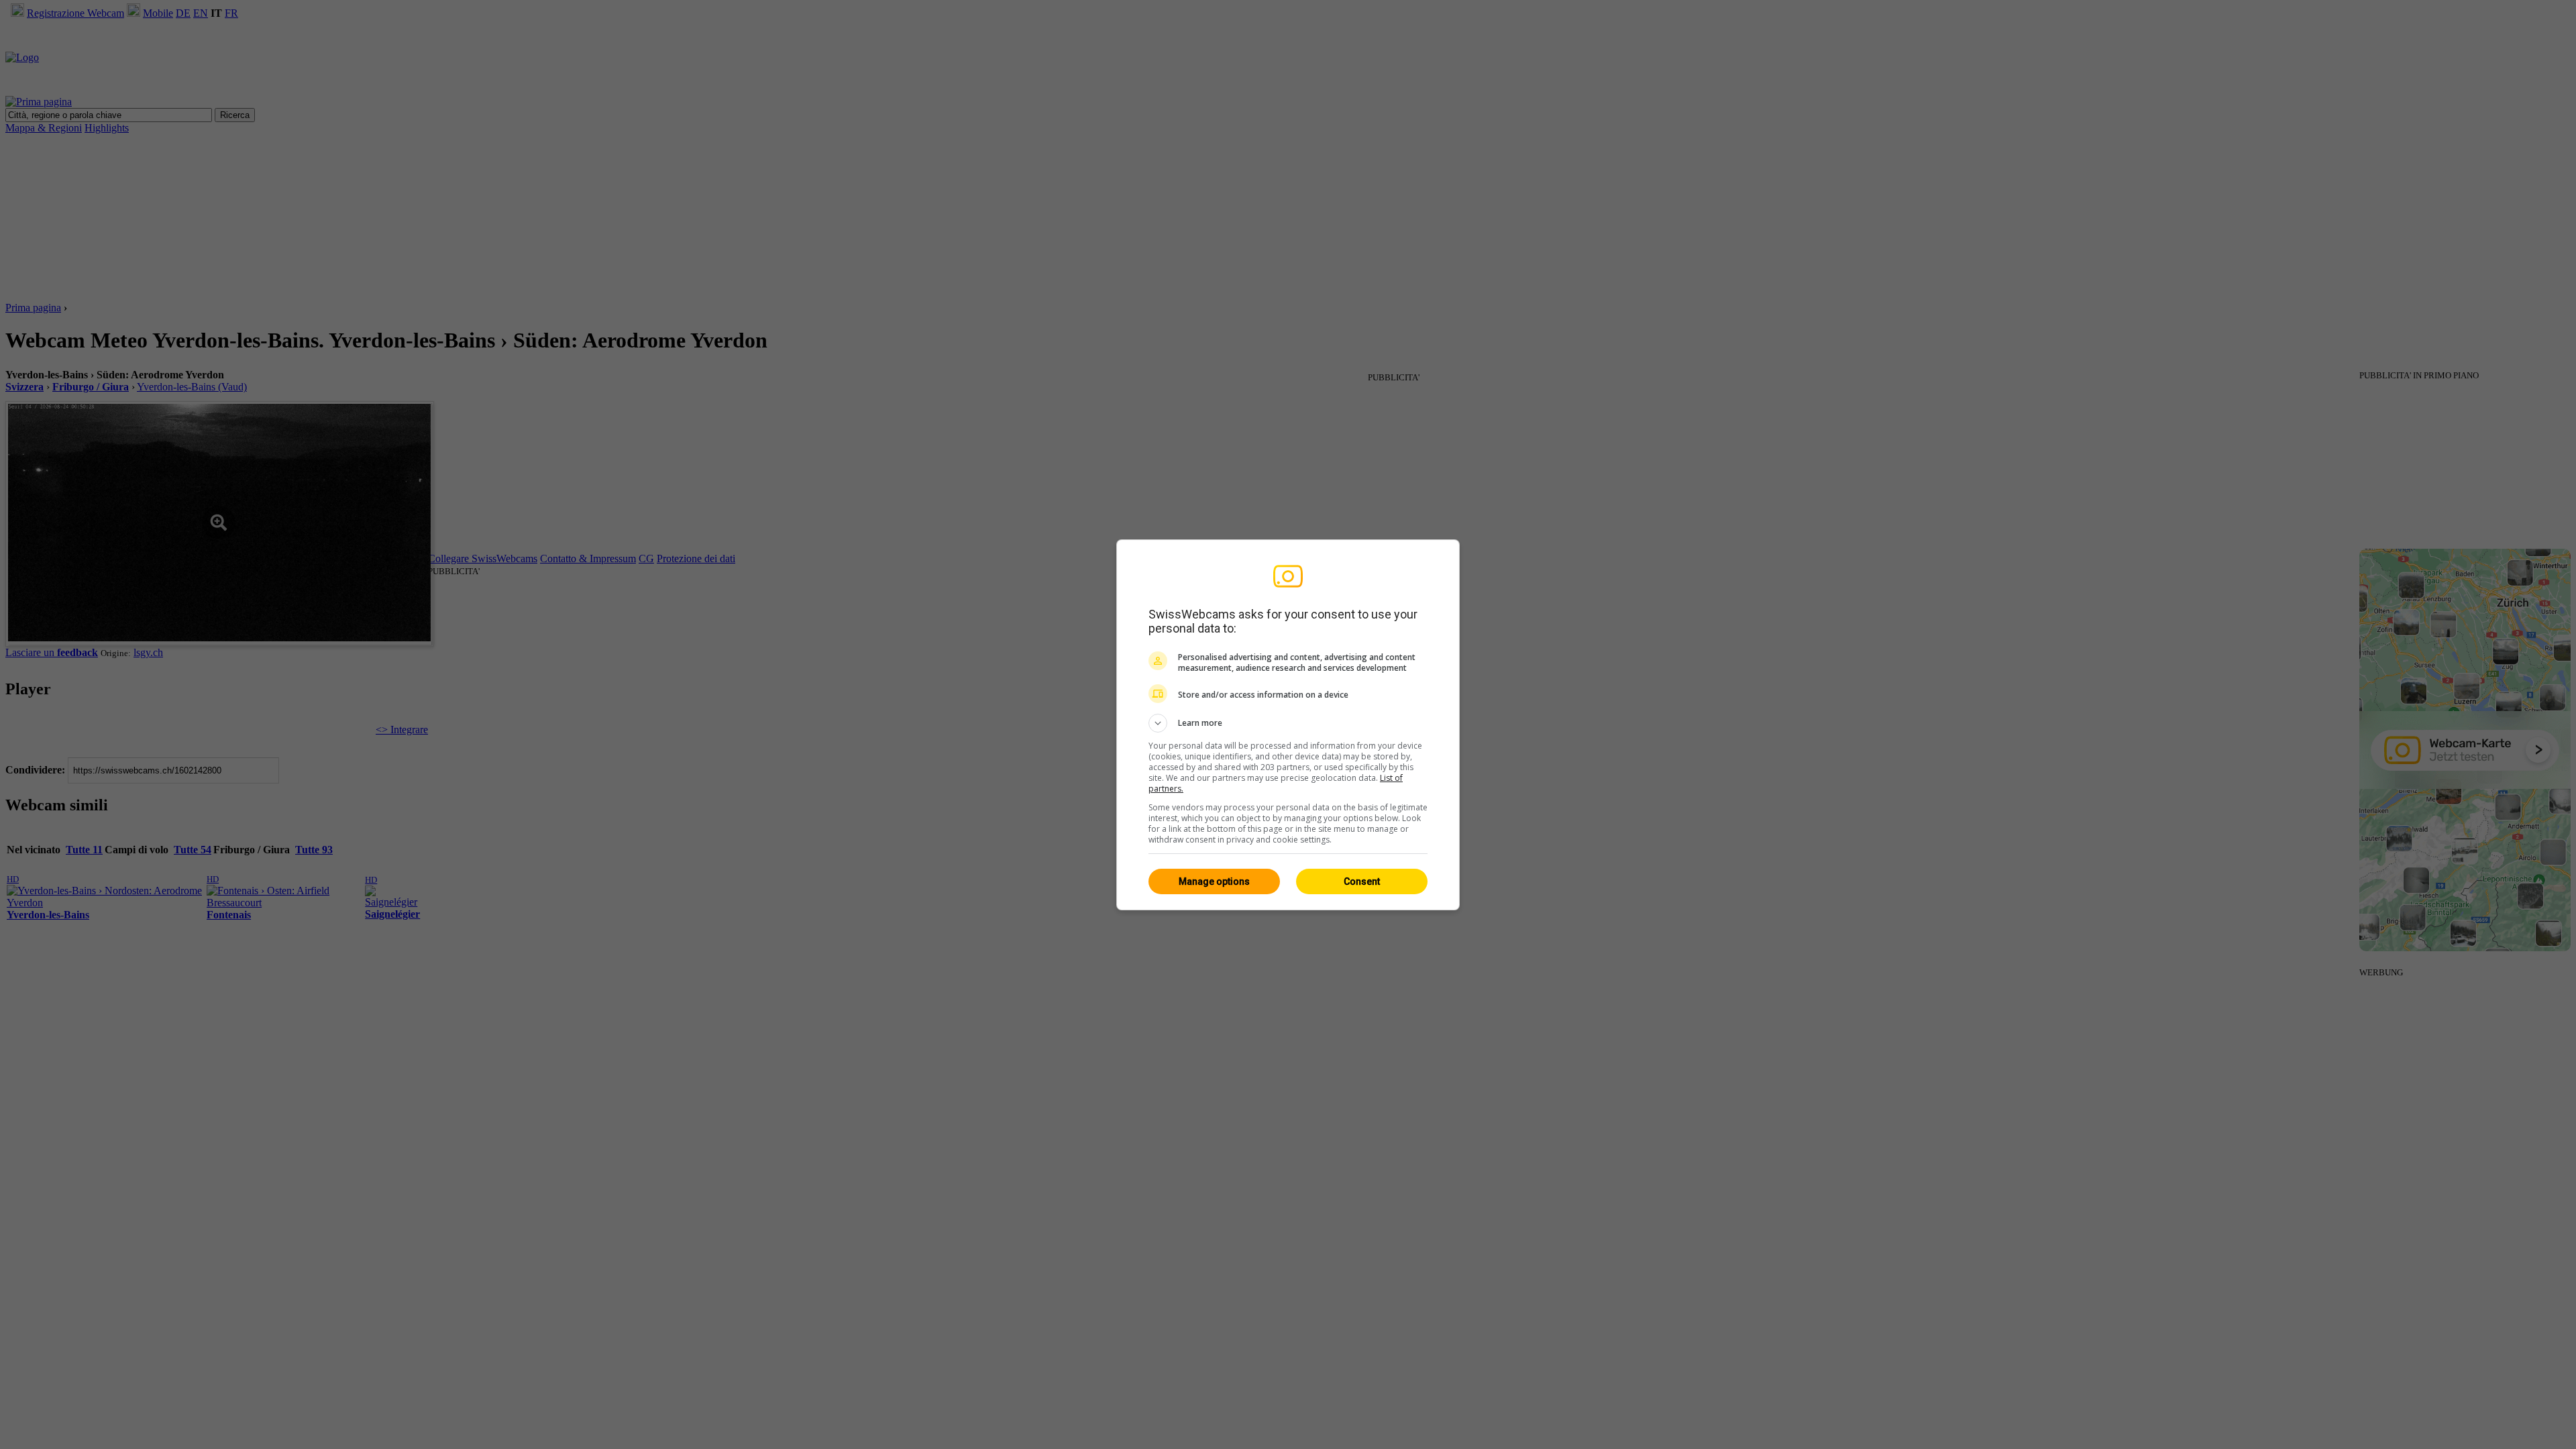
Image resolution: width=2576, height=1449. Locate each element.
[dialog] (1288, 725)
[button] (1288, 723)
